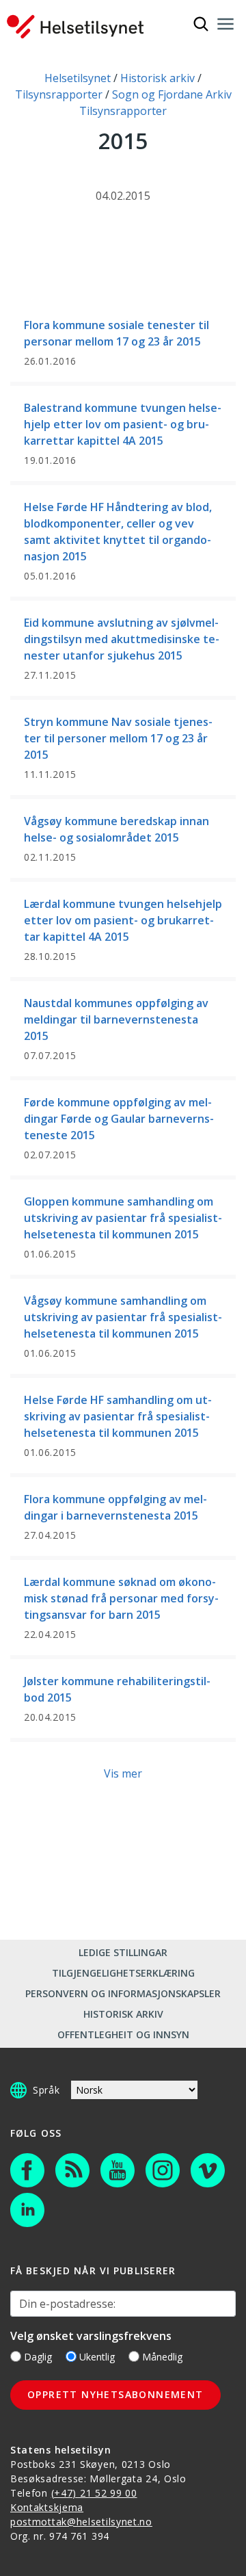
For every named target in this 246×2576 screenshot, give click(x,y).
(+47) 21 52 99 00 (94, 2493)
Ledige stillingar (123, 1952)
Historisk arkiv (123, 2014)
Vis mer (123, 1773)
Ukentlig (97, 2357)
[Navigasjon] (225, 24)
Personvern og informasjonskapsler (123, 1993)
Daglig (38, 2357)
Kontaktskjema (47, 2507)
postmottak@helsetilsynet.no (81, 2522)
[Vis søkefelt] (201, 24)
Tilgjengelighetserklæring (123, 1973)
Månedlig (162, 2357)
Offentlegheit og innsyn (123, 2034)
